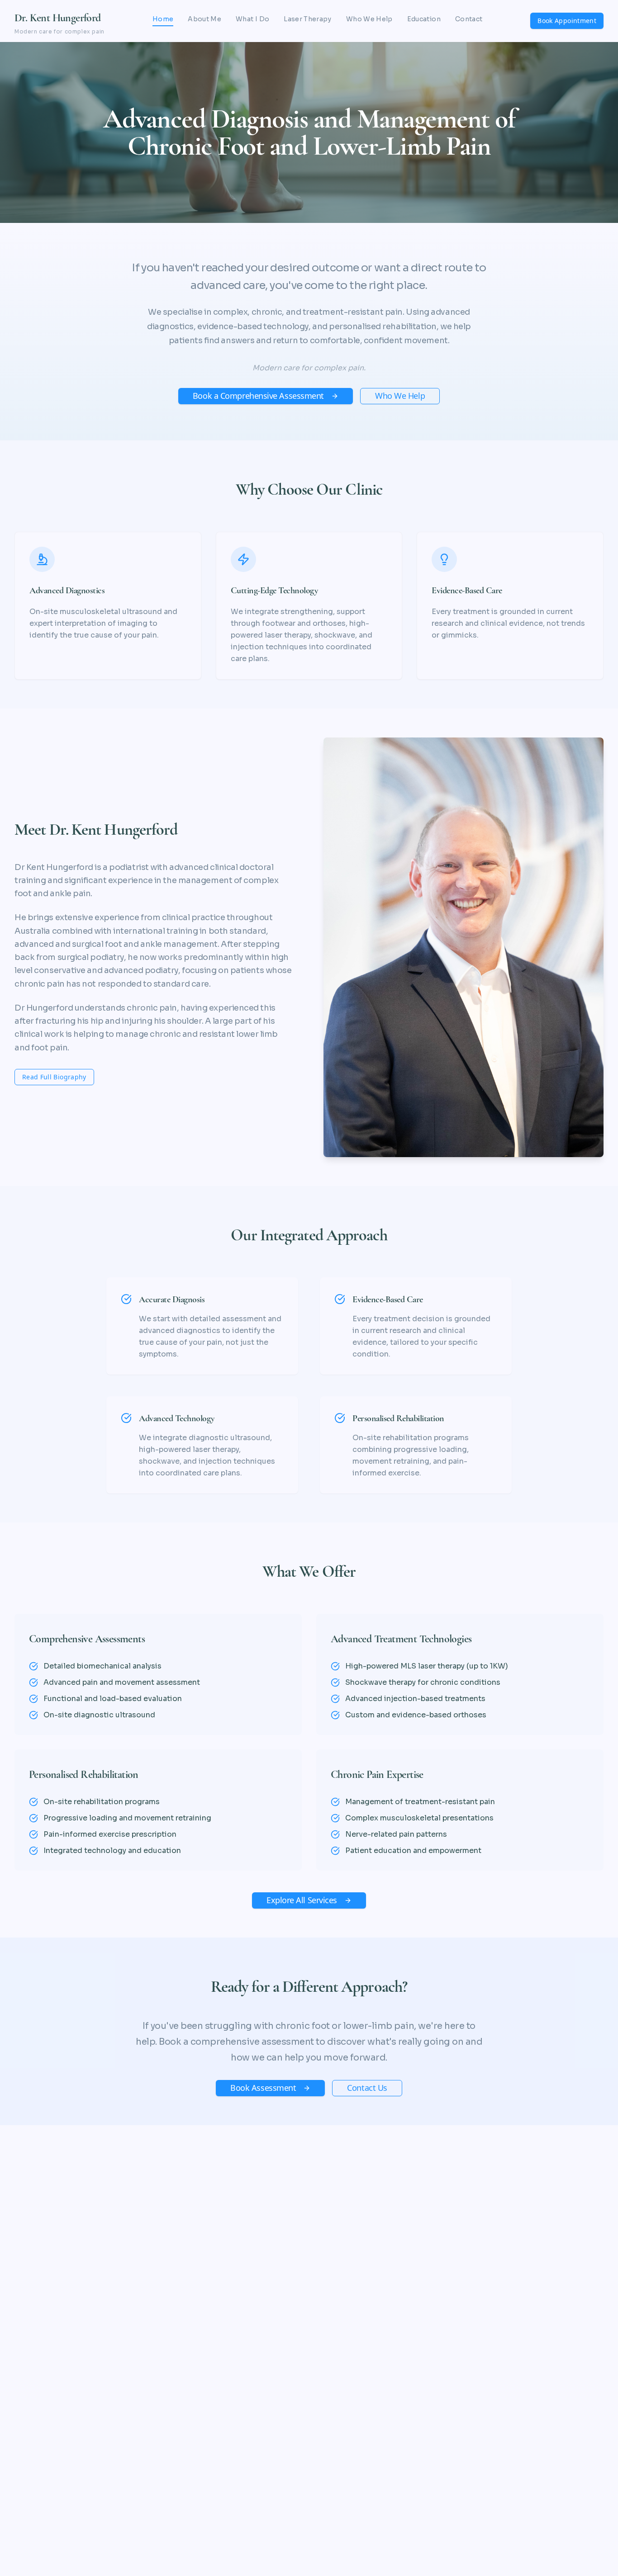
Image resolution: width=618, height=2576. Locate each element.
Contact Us (367, 2088)
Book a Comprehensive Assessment (258, 396)
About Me (204, 19)
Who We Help (369, 19)
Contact (469, 19)
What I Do (252, 19)
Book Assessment (263, 2088)
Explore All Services (302, 1900)
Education (424, 19)
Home (163, 19)
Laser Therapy (308, 19)
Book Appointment (567, 21)
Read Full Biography (54, 1077)
